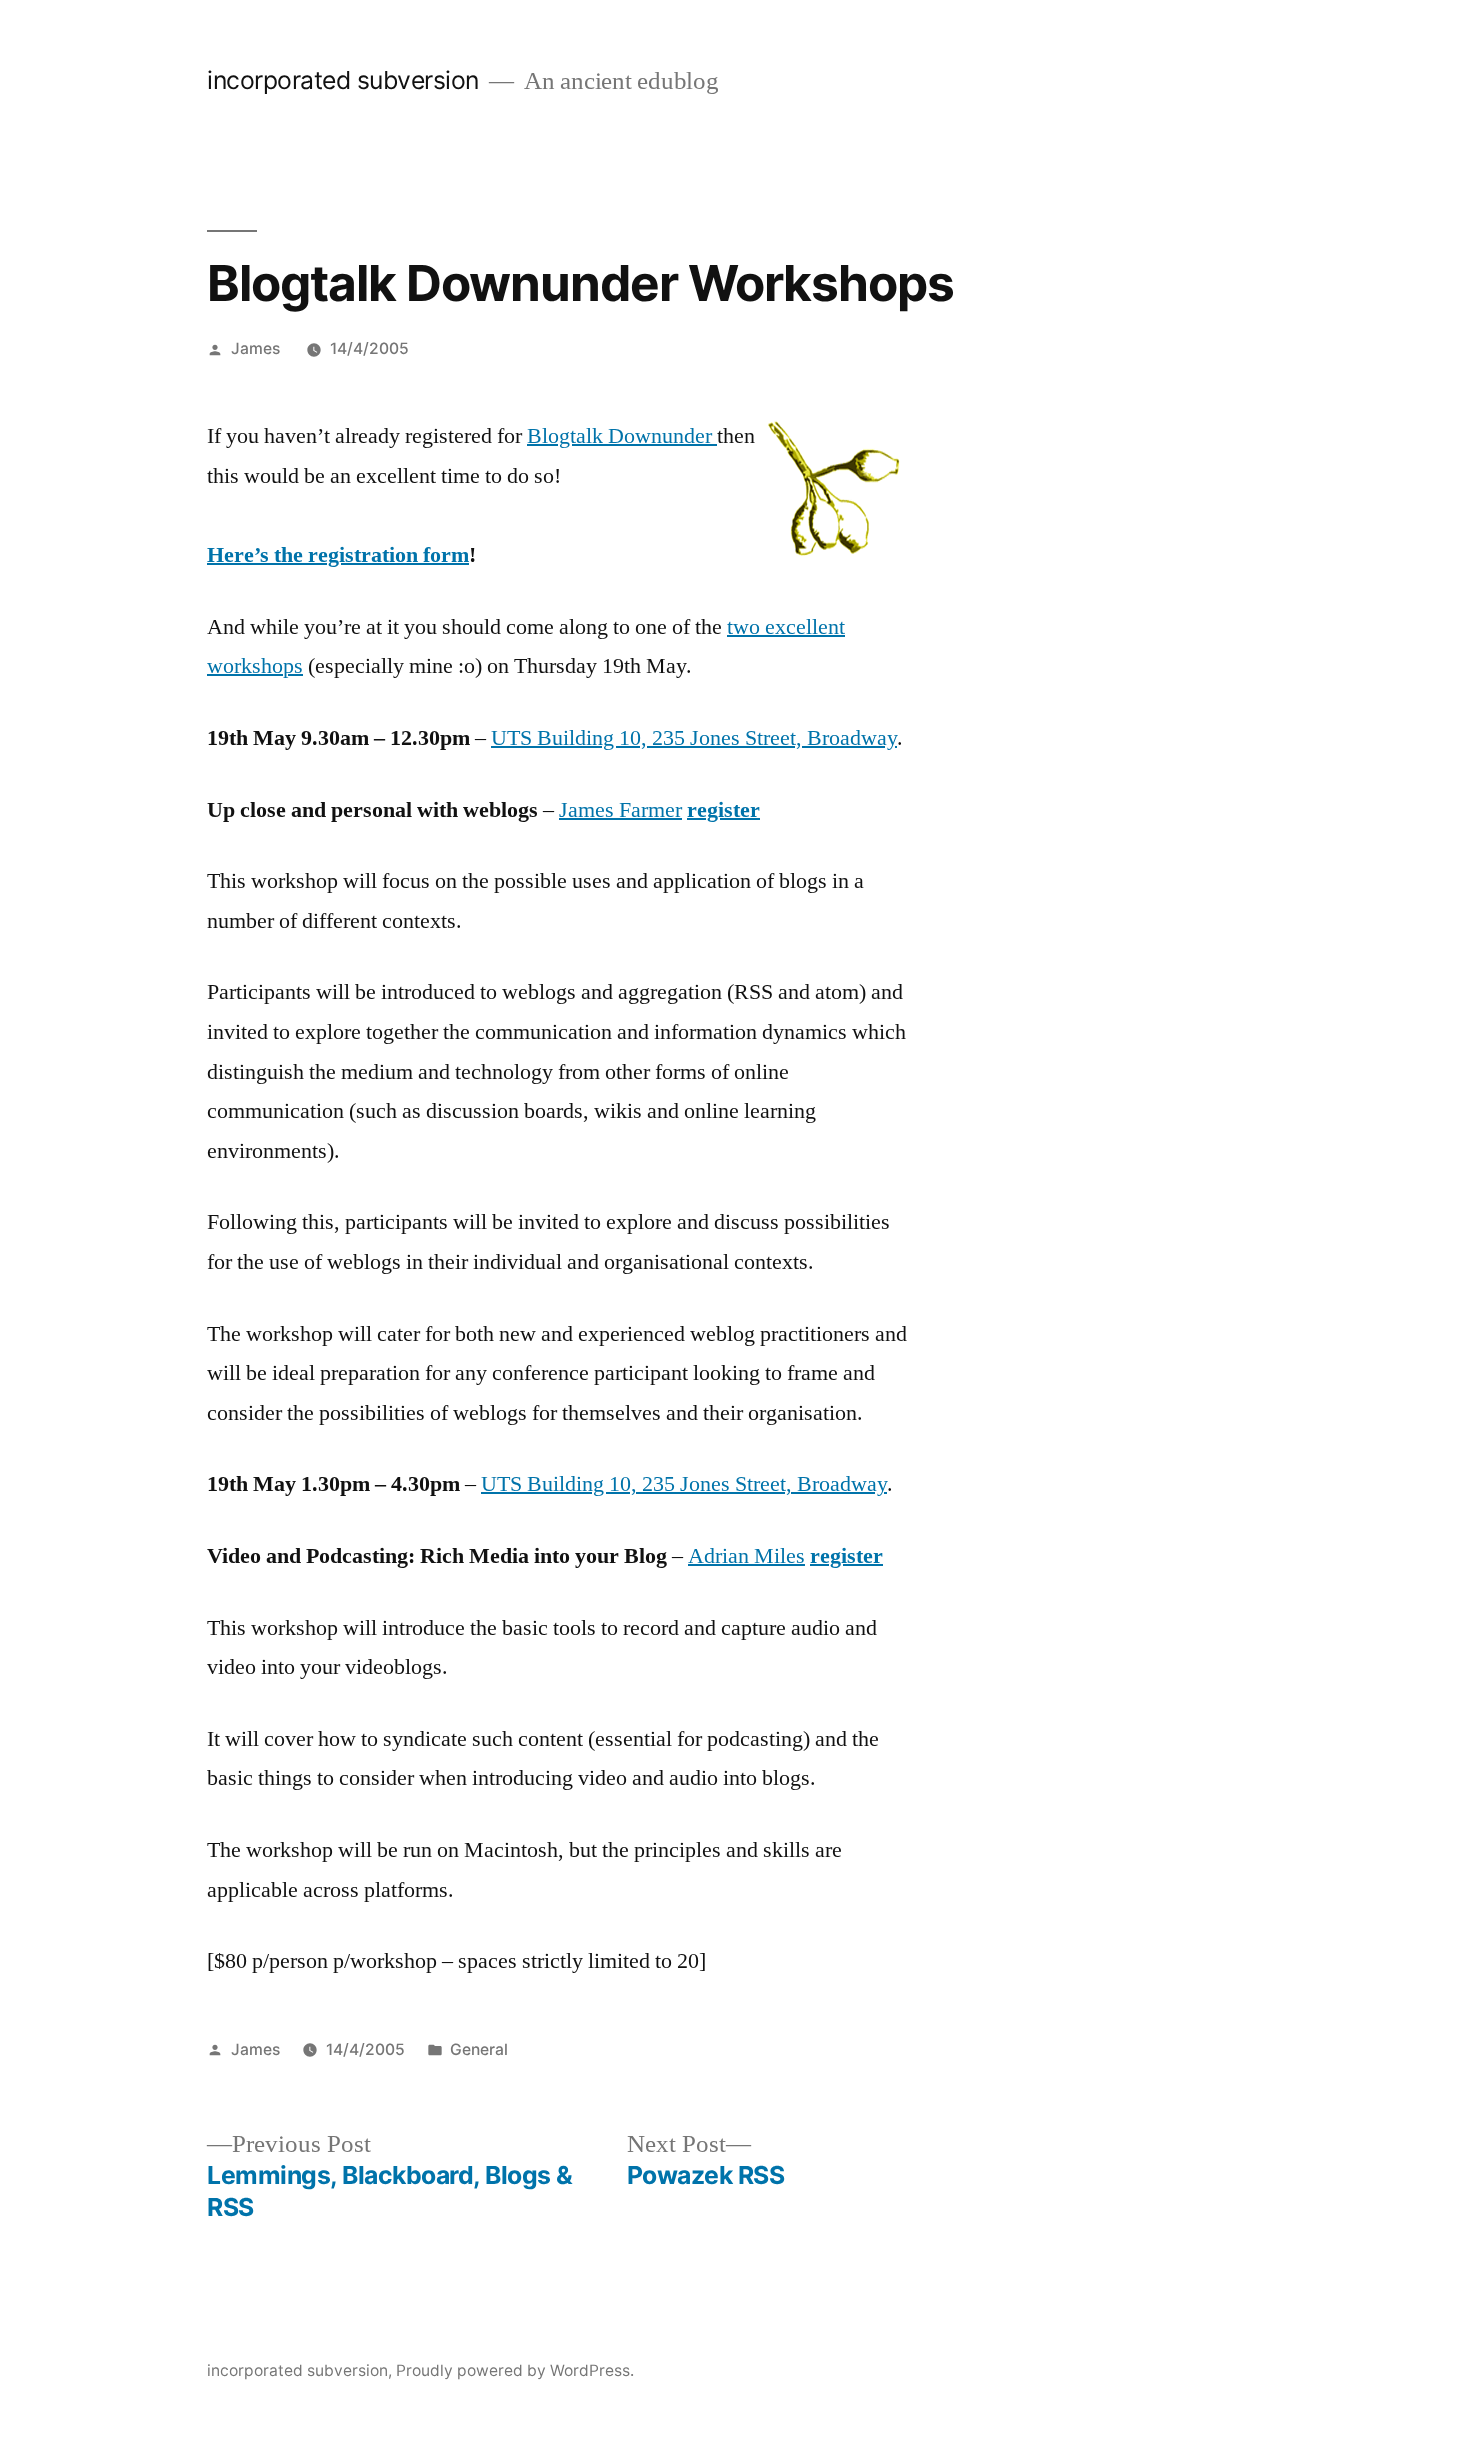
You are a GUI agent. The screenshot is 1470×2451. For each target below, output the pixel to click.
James (255, 348)
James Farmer (620, 810)
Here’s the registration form (338, 555)
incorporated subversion (343, 80)
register (723, 810)
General (479, 2049)
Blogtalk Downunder (622, 436)
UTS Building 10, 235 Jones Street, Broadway (694, 738)
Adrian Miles (746, 1556)
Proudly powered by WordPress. (515, 2370)
